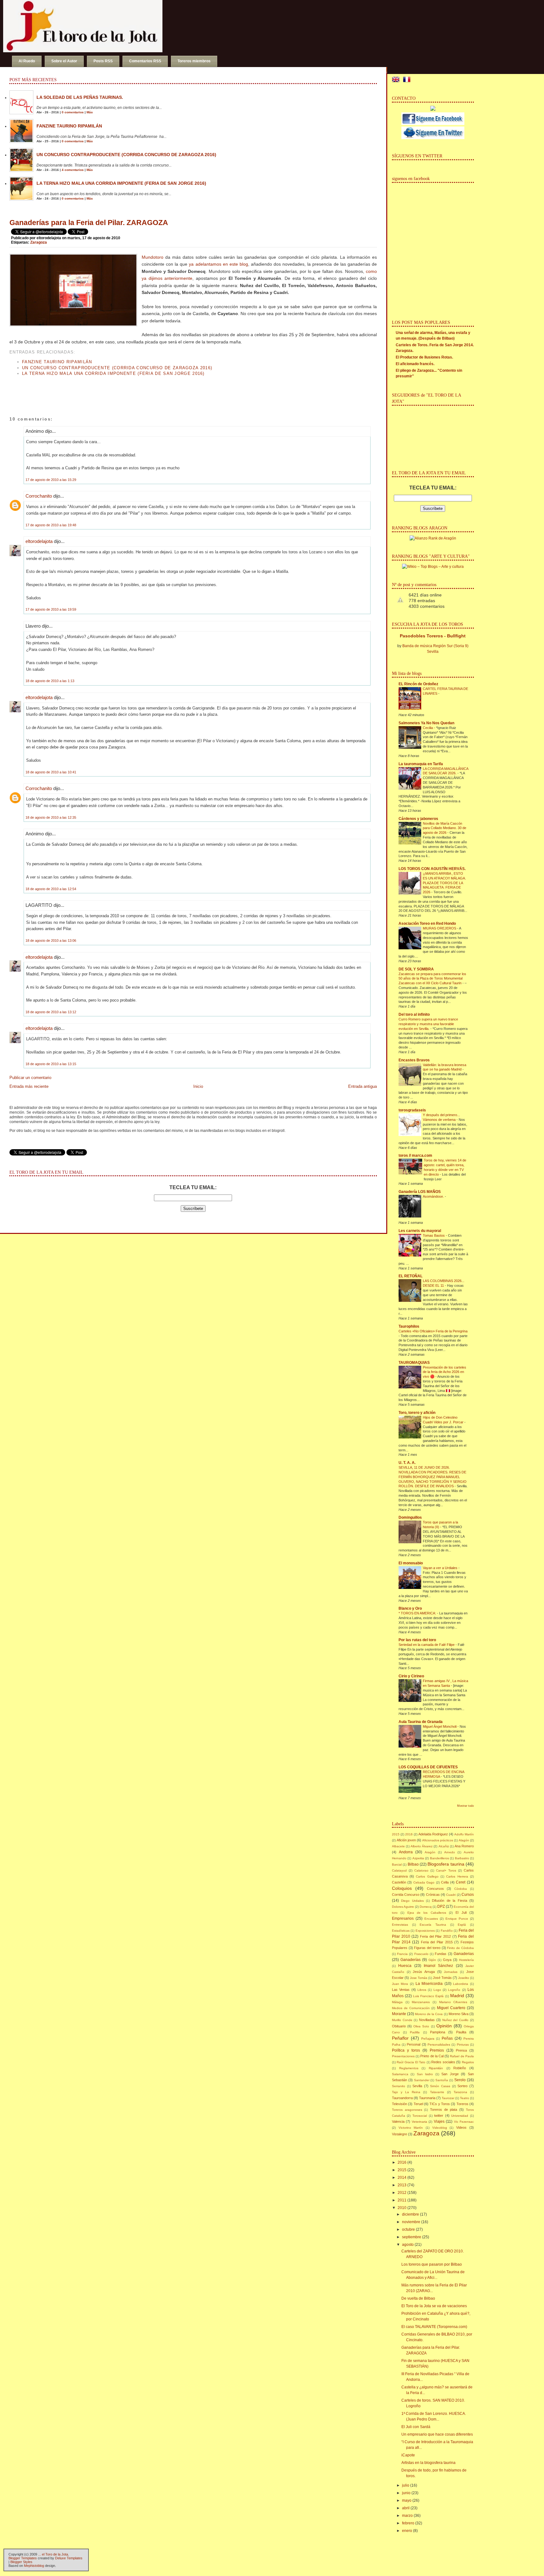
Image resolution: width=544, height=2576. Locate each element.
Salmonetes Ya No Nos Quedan (426, 723)
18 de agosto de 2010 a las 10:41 (51, 772)
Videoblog (440, 2128)
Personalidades (439, 2045)
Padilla (415, 2032)
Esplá (462, 1925)
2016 (409, 1834)
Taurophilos (409, 1326)
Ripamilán (436, 2068)
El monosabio (411, 1563)
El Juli (461, 1912)
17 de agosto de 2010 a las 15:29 (51, 480)
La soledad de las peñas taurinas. (80, 97)
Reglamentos (409, 2068)
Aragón (430, 1852)
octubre (408, 2229)
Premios (437, 2050)
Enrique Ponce (457, 1919)
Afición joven (406, 1840)
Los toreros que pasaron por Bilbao (432, 2264)
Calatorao (421, 1870)
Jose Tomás (419, 1978)
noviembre (411, 2222)
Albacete (398, 1846)
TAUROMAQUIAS (414, 1363)
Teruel (418, 2104)
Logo (437, 1990)
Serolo (460, 2080)
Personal (414, 2044)
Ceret (461, 1882)
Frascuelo (421, 1954)
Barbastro (462, 1858)
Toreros (462, 2104)
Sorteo (462, 2086)
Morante (399, 2014)
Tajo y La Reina (406, 2092)
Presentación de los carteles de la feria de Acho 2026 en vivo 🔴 (445, 1372)
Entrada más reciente (29, 1086)
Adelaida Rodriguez (433, 1834)
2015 (396, 1834)
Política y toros (406, 2050)
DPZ (441, 1907)
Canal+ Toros (446, 1870)
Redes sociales (443, 2062)
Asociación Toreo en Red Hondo (427, 924)
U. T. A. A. (407, 1463)
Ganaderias (464, 1954)
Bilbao (413, 1864)
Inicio (198, 1086)
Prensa (461, 2050)
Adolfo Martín (464, 1834)
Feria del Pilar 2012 (435, 1936)
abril (406, 2508)
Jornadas (451, 1972)
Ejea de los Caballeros (427, 1913)
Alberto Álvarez (422, 1846)
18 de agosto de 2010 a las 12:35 (51, 817)
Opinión (444, 2026)
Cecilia (428, 728)
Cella (445, 1882)
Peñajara (428, 2039)
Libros (422, 1990)
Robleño (460, 2068)
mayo (407, 2500)
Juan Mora (400, 1984)
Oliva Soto (421, 2026)
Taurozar (448, 2098)
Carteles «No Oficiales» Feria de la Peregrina (433, 1331)
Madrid (457, 1996)
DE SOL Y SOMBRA (416, 969)
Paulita (461, 2032)
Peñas (447, 2038)
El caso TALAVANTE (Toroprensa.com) (434, 2327)
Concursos (435, 1889)
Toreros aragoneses (407, 2110)
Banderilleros (439, 1858)
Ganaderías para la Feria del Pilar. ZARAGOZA (89, 223)
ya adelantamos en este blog (218, 264)
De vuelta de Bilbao (418, 2298)
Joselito (464, 1978)
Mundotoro (153, 257)
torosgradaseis (412, 1110)
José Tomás (442, 1978)
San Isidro (425, 2074)
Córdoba (461, 1889)
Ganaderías (411, 1960)
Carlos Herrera (457, 1876)
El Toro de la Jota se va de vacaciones (434, 2306)
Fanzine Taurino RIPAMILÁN (69, 126)
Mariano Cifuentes (453, 2002)
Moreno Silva (459, 2014)
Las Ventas (401, 1990)
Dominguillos (410, 1517)
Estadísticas (401, 1931)
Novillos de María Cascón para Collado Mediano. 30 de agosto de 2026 (445, 828)
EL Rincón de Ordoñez (418, 684)
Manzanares (421, 2002)
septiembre (412, 2237)
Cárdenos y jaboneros (418, 819)
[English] (397, 80)
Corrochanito (39, 496)
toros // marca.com (415, 1155)
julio (406, 2485)
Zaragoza (39, 242)
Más (90, 112)
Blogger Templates (23, 2558)
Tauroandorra (402, 2098)
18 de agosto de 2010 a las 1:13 (50, 681)
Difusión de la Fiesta (449, 1901)
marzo (407, 2516)
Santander (422, 2080)
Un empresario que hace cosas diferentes (437, 2434)
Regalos (468, 2062)
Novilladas (427, 2020)
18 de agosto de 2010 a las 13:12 (51, 1012)
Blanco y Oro (410, 1608)
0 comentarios (73, 112)
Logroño (454, 1990)
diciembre (411, 2214)
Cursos (468, 1895)
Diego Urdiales (412, 1901)
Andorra (406, 1852)
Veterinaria (419, 2122)
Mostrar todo (465, 1806)
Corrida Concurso (406, 1895)
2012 (402, 2193)
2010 (402, 2208)
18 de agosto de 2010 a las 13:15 (51, 1064)
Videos (461, 2127)
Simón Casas (440, 2086)
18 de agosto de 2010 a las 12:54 (51, 889)
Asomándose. (434, 1196)
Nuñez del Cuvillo (456, 2020)
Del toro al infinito (414, 1014)
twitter (439, 2116)
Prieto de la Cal (432, 2056)
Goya (447, 1960)
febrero (408, 2523)
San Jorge (450, 2074)
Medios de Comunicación (411, 2008)
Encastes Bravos (414, 1060)
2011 (402, 2200)
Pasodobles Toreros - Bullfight (433, 636)
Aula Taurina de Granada (421, 1722)
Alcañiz (444, 1846)
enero (407, 2531)
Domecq (426, 1907)
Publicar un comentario (30, 1078)
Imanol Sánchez (438, 1966)
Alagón (464, 1840)
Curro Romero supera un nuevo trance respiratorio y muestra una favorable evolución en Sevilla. (428, 1024)
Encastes (431, 1919)
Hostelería (466, 1960)
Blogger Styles (21, 2562)
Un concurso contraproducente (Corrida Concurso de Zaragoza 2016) (126, 155)
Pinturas (463, 2045)
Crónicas (433, 1895)
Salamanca (400, 2074)
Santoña (442, 2080)
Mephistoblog (34, 2566)
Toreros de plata (444, 2110)
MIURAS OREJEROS (440, 928)
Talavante (437, 2092)
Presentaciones (403, 2056)
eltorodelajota (39, 541)
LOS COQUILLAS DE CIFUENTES (428, 1767)
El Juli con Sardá (416, 2427)
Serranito (399, 2086)
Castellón (399, 1882)
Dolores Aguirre (403, 1907)
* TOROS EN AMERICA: (418, 1613)
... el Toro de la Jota (53, 2554)
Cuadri (451, 1895)
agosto (408, 2245)
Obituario (399, 2026)
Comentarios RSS (145, 61)
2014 (402, 2178)
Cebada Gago (424, 1882)
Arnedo (450, 1852)
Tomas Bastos (434, 1235)
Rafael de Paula (462, 2056)
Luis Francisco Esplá (428, 1996)
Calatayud (399, 1870)
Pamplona (438, 2032)
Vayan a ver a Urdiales (441, 1568)
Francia (402, 1954)
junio (406, 2493)
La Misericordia (429, 1984)
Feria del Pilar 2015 (437, 1942)
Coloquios (402, 1888)
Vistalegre (399, 2134)
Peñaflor (400, 2038)
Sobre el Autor (64, 61)
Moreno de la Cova (429, 2014)
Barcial (397, 1864)
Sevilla (417, 2086)
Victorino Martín (411, 2128)
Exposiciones (425, 1931)
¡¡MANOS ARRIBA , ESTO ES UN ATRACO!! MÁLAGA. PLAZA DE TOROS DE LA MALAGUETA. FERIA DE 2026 (444, 883)
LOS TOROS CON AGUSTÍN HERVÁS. (432, 869)
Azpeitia (418, 1858)
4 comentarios (73, 170)
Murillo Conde (402, 2020)
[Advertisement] (83, 390)
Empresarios (403, 1918)
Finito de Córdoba (460, 1948)
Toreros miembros (194, 61)
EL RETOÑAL (411, 1276)
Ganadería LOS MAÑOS (420, 1192)
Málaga (397, 2002)
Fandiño (447, 1931)
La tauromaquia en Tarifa (421, 764)
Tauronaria (427, 2098)
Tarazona (460, 2092)
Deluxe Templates (69, 2558)
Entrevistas (400, 1925)
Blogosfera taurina (446, 1864)
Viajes (439, 2121)
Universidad (460, 2116)
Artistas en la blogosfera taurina (428, 2463)
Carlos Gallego (427, 1876)
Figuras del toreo (427, 1948)
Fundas (441, 1954)
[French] (408, 80)
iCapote (408, 2455)
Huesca (405, 1966)
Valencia (398, 2121)
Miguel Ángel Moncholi (440, 1726)
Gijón (432, 1960)
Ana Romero (464, 1846)
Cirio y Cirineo (411, 1676)
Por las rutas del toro (417, 1640)
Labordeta (461, 1984)
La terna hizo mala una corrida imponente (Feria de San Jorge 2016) (121, 183)
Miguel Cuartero (451, 2008)
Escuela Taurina (433, 1925)
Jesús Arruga (424, 1972)
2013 (402, 2185)
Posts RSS (103, 61)
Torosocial (420, 2116)
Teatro (465, 2098)
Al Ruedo (27, 61)
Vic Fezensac (464, 2122)
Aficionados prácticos (438, 1840)
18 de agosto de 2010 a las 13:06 (51, 941)
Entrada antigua (363, 1086)
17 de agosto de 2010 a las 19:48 (51, 525)
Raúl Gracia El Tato (411, 2062)
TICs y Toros (440, 2104)
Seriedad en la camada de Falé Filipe (427, 1645)
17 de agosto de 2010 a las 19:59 (51, 609)
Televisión (399, 2104)
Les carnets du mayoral (420, 1231)
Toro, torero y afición (417, 1413)
